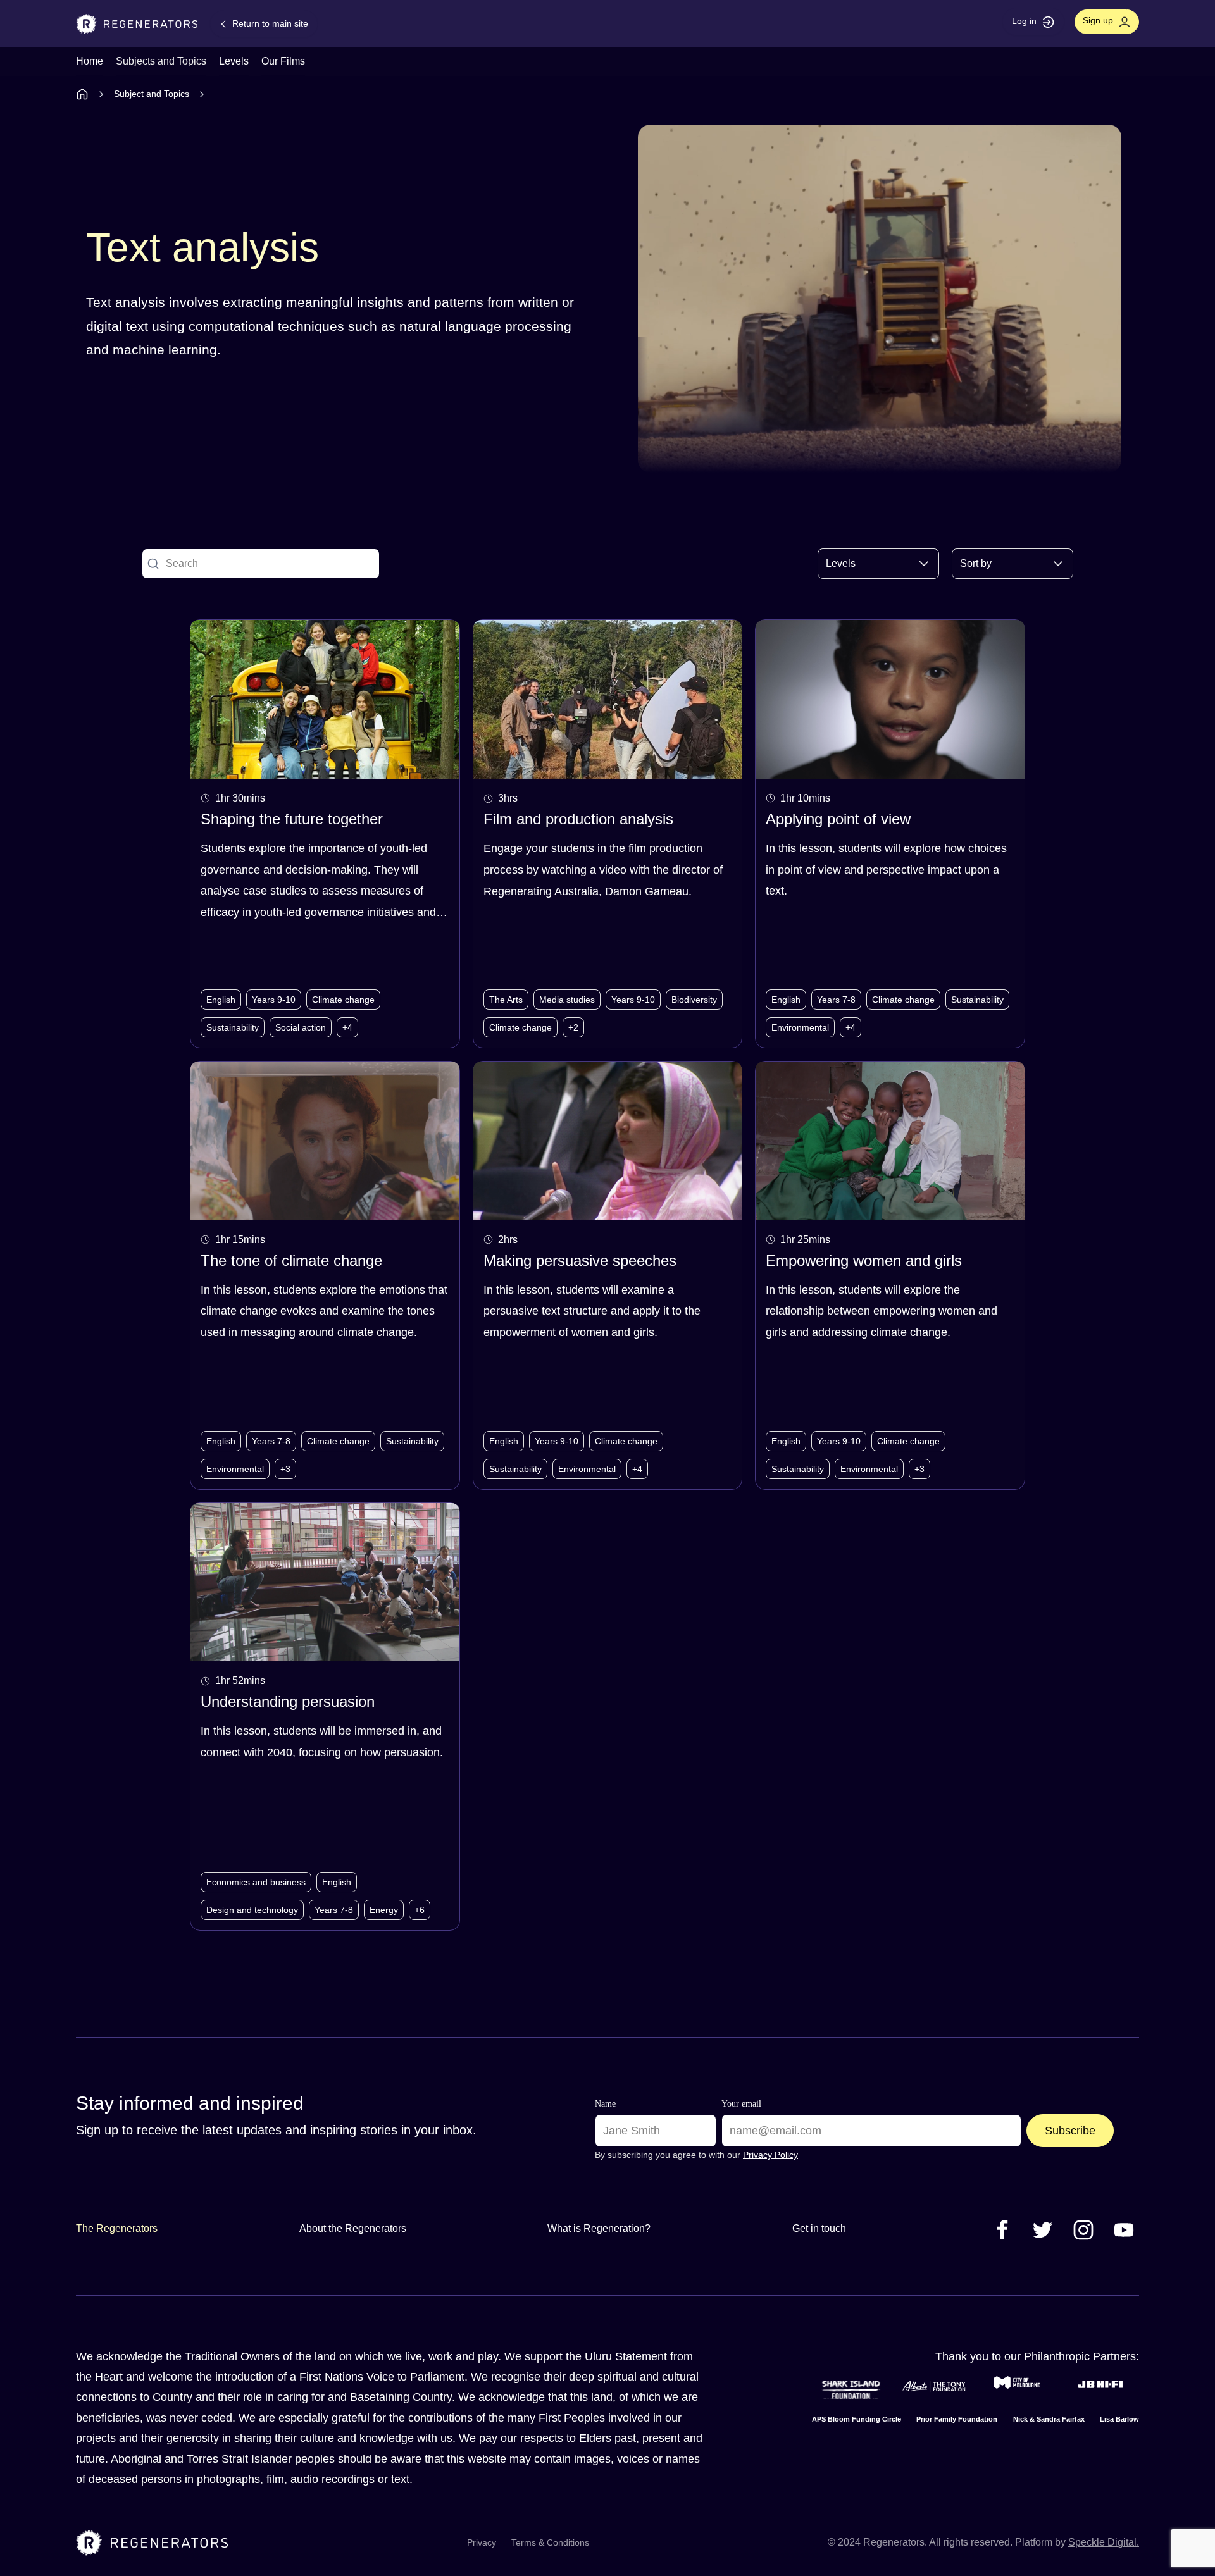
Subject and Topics (152, 94)
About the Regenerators (353, 2228)
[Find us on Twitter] (1043, 2229)
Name (605, 2104)
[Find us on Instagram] (1083, 2229)
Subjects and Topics (161, 61)
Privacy (482, 2542)
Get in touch (819, 2228)
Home (90, 61)
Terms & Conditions (550, 2542)
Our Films (283, 61)
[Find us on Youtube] (1124, 2229)
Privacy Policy (770, 2155)
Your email (741, 2104)
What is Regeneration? (599, 2228)
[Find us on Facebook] (1002, 2229)
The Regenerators (117, 2228)
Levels (234, 61)
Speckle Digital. (1104, 2542)
